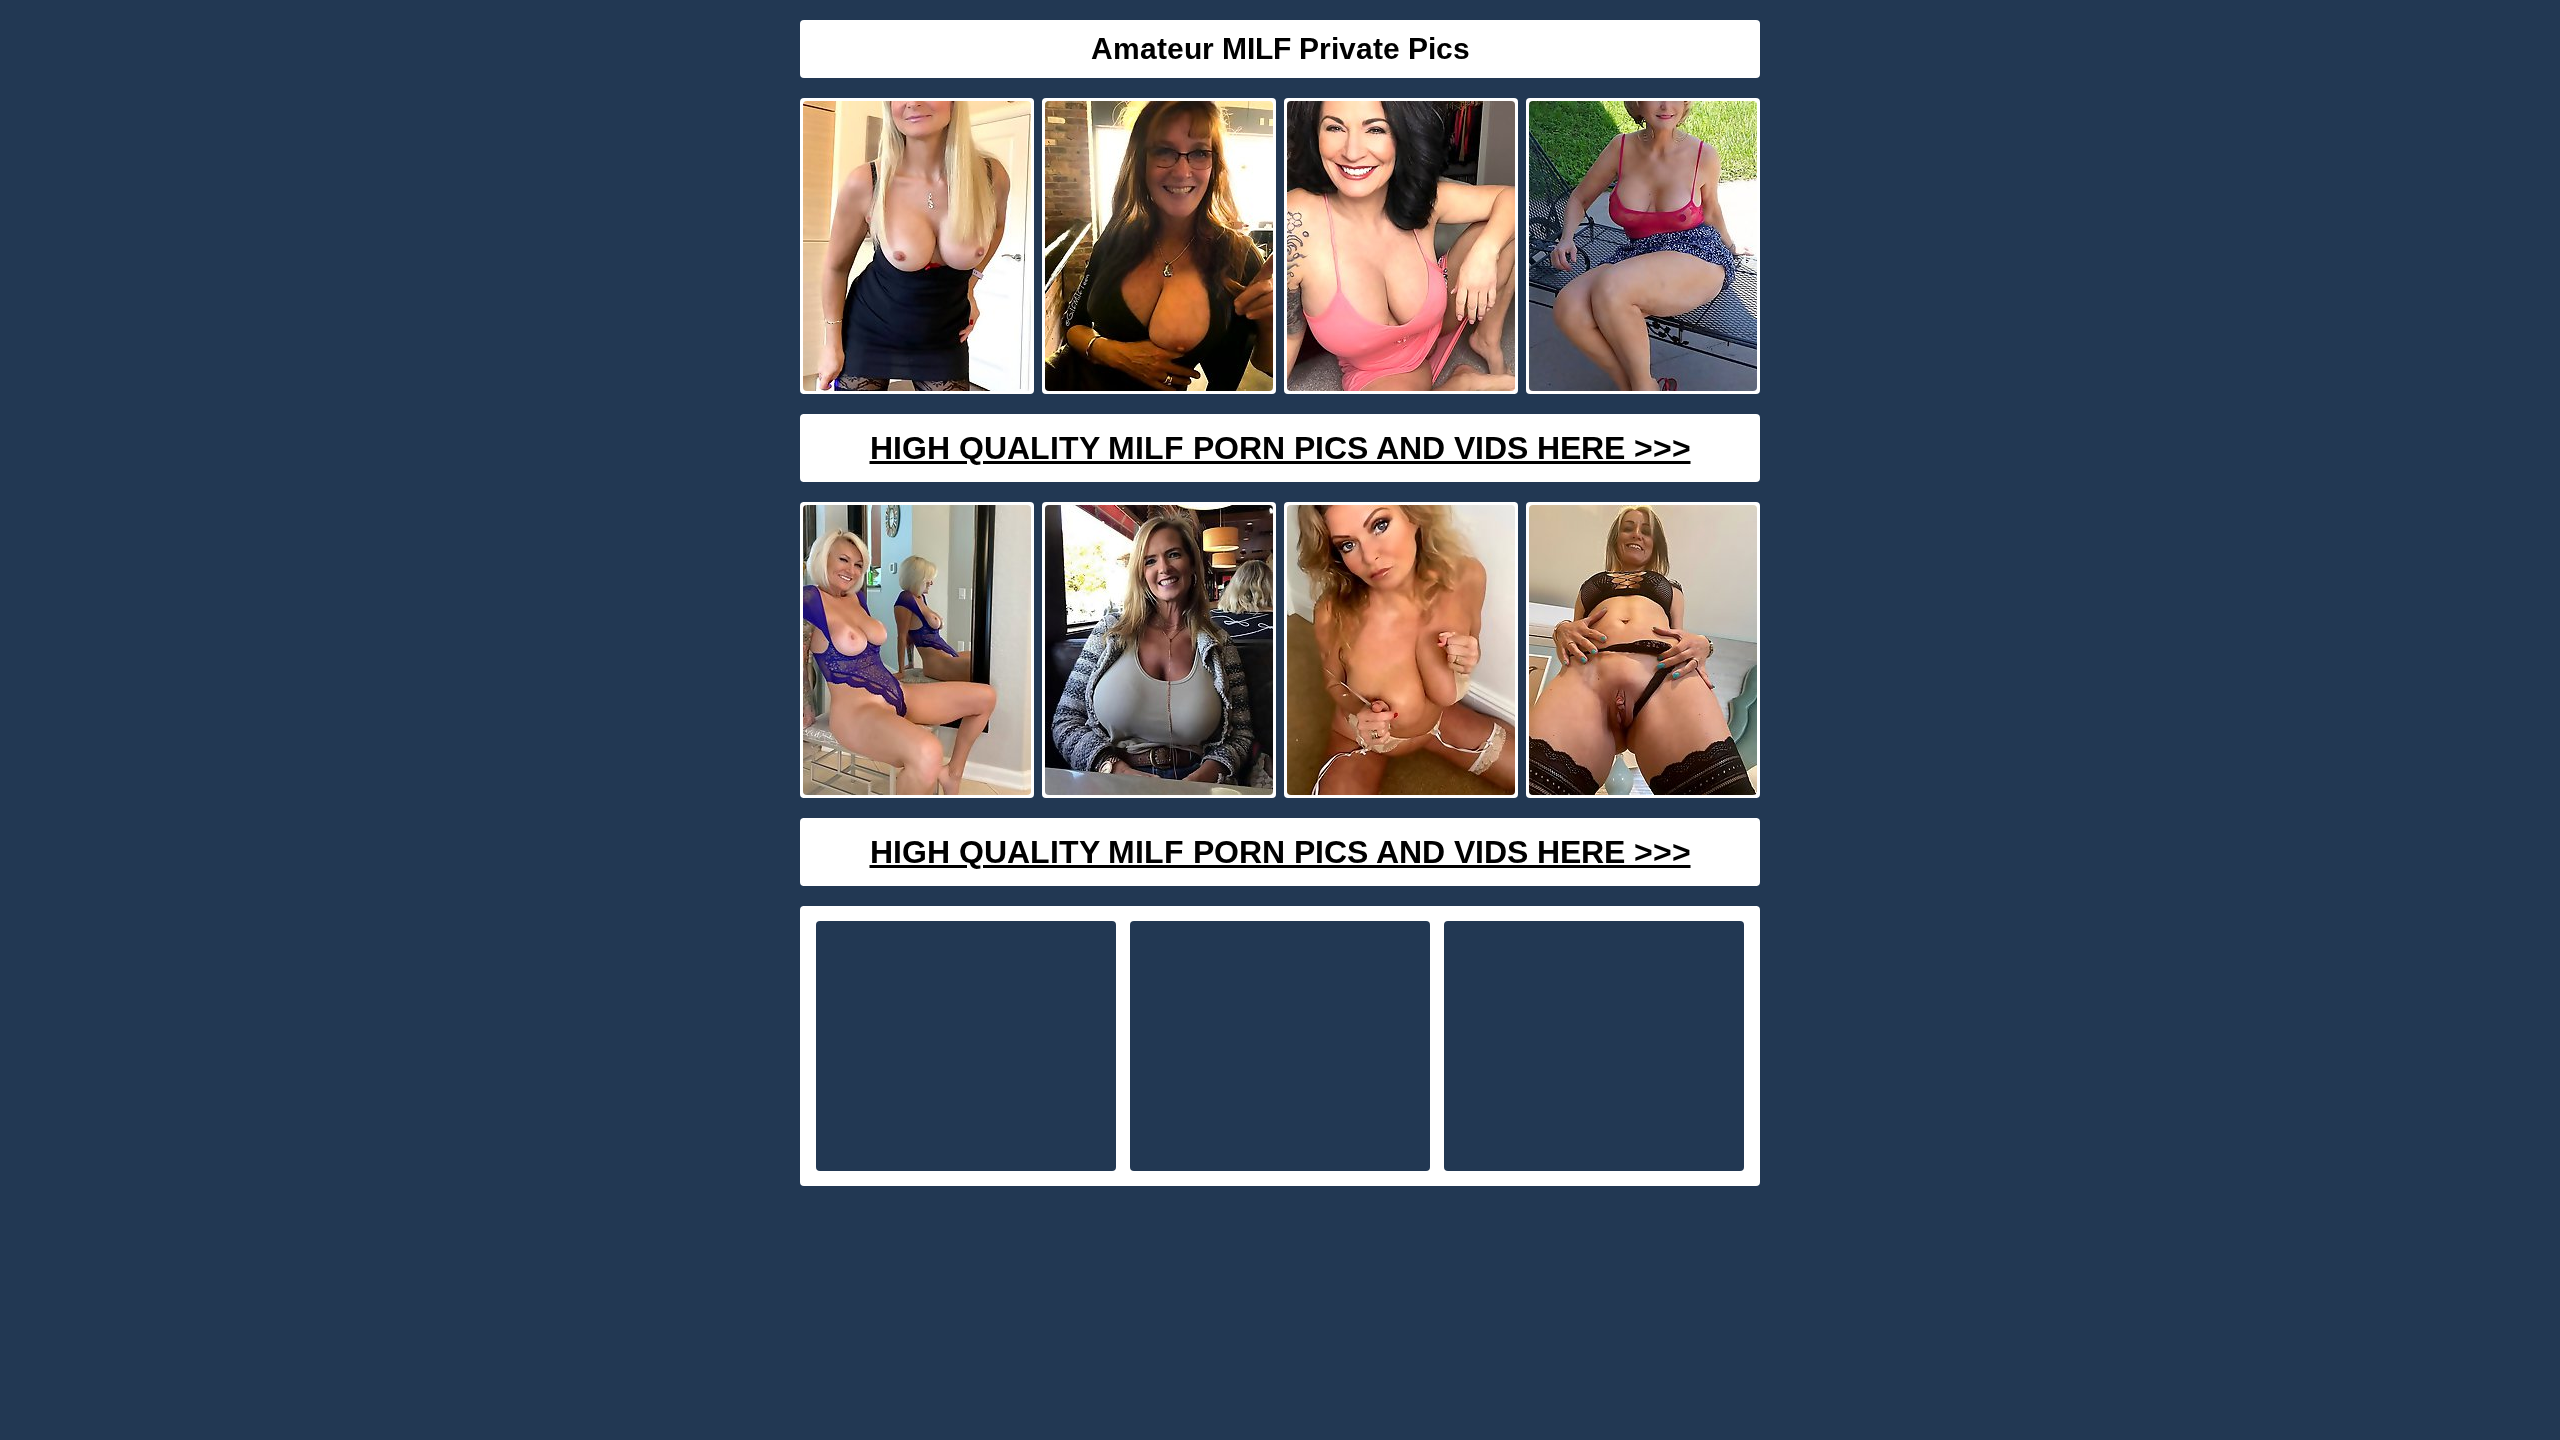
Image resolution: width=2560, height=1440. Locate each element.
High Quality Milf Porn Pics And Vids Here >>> (1280, 448)
